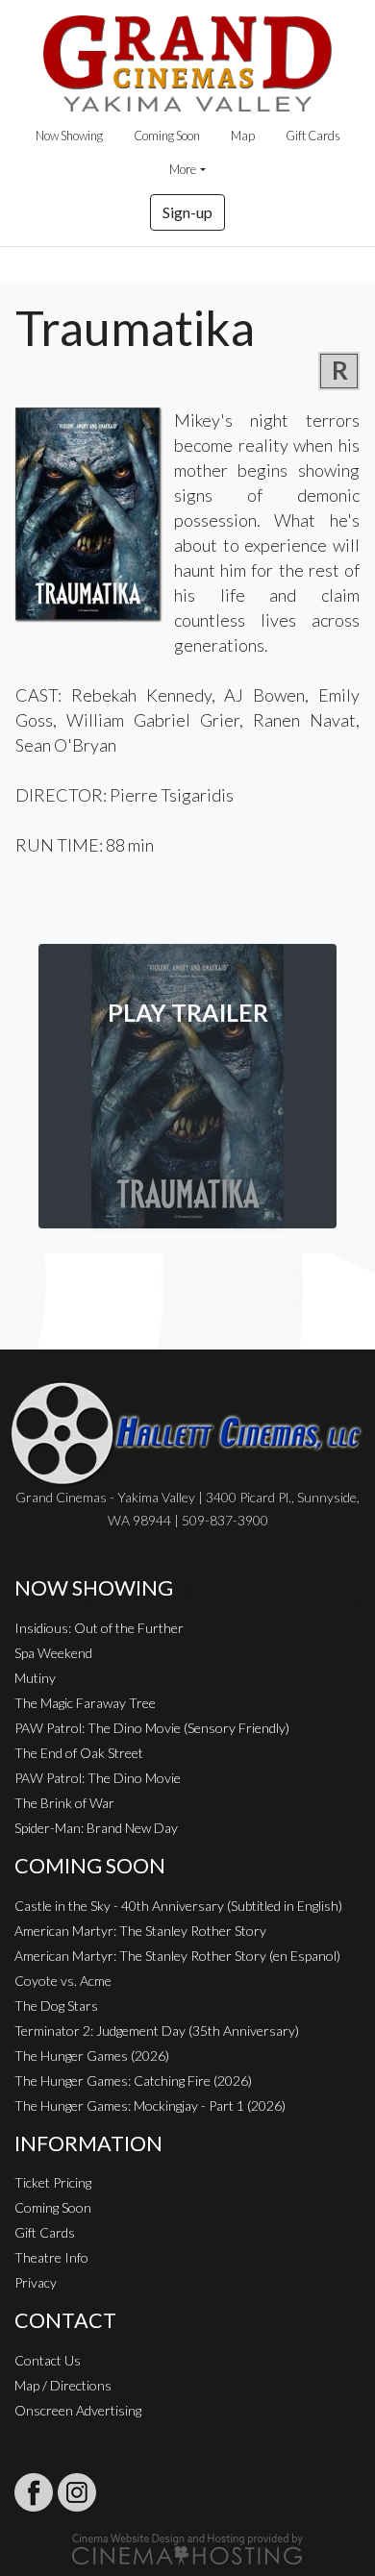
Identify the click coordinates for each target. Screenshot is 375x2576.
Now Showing (69, 136)
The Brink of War (64, 1803)
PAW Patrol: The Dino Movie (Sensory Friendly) (152, 1728)
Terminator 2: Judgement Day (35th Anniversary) (157, 2031)
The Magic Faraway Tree (85, 1703)
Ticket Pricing (53, 2182)
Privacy (36, 2282)
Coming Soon (167, 136)
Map (243, 136)
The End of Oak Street (79, 1753)
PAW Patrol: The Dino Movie (98, 1778)
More (183, 169)
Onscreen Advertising (78, 2410)
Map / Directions (63, 2385)
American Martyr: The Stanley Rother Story (140, 1931)
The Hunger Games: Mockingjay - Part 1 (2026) (150, 2105)
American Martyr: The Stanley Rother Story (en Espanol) (177, 1956)
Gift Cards (313, 136)
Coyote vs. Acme (63, 1981)
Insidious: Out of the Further (99, 1628)
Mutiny (35, 1678)
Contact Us (48, 2360)
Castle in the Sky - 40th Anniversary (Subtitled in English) (178, 1906)
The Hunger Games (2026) (92, 2056)
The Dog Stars (56, 2006)
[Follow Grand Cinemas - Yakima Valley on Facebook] (34, 2492)
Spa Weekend (53, 1653)
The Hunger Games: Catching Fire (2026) (133, 2081)
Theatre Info (51, 2257)
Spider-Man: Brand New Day (96, 1828)
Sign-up (187, 212)
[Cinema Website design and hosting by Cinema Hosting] (187, 2548)
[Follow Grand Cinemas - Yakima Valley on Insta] (77, 2492)
